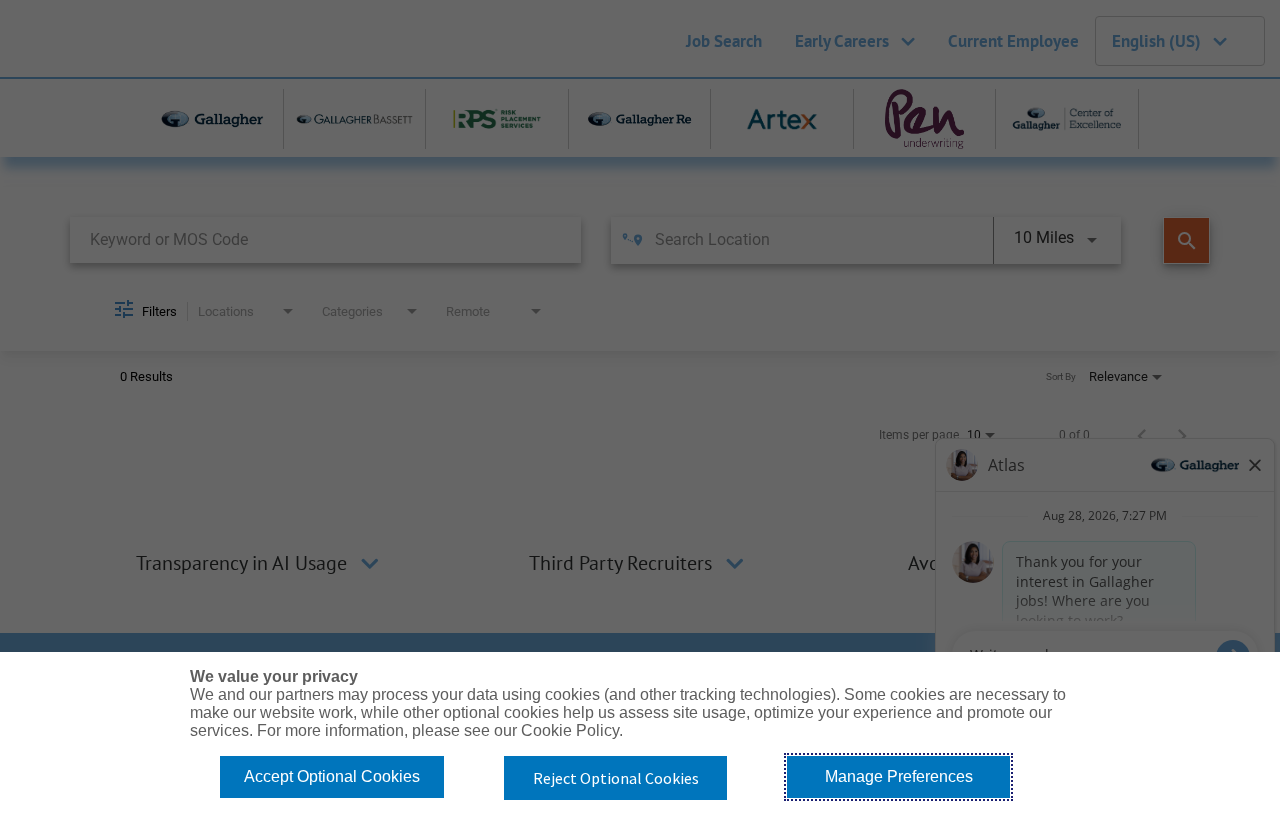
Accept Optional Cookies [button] (332, 776)
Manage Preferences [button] (899, 776)
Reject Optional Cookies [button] (616, 778)
